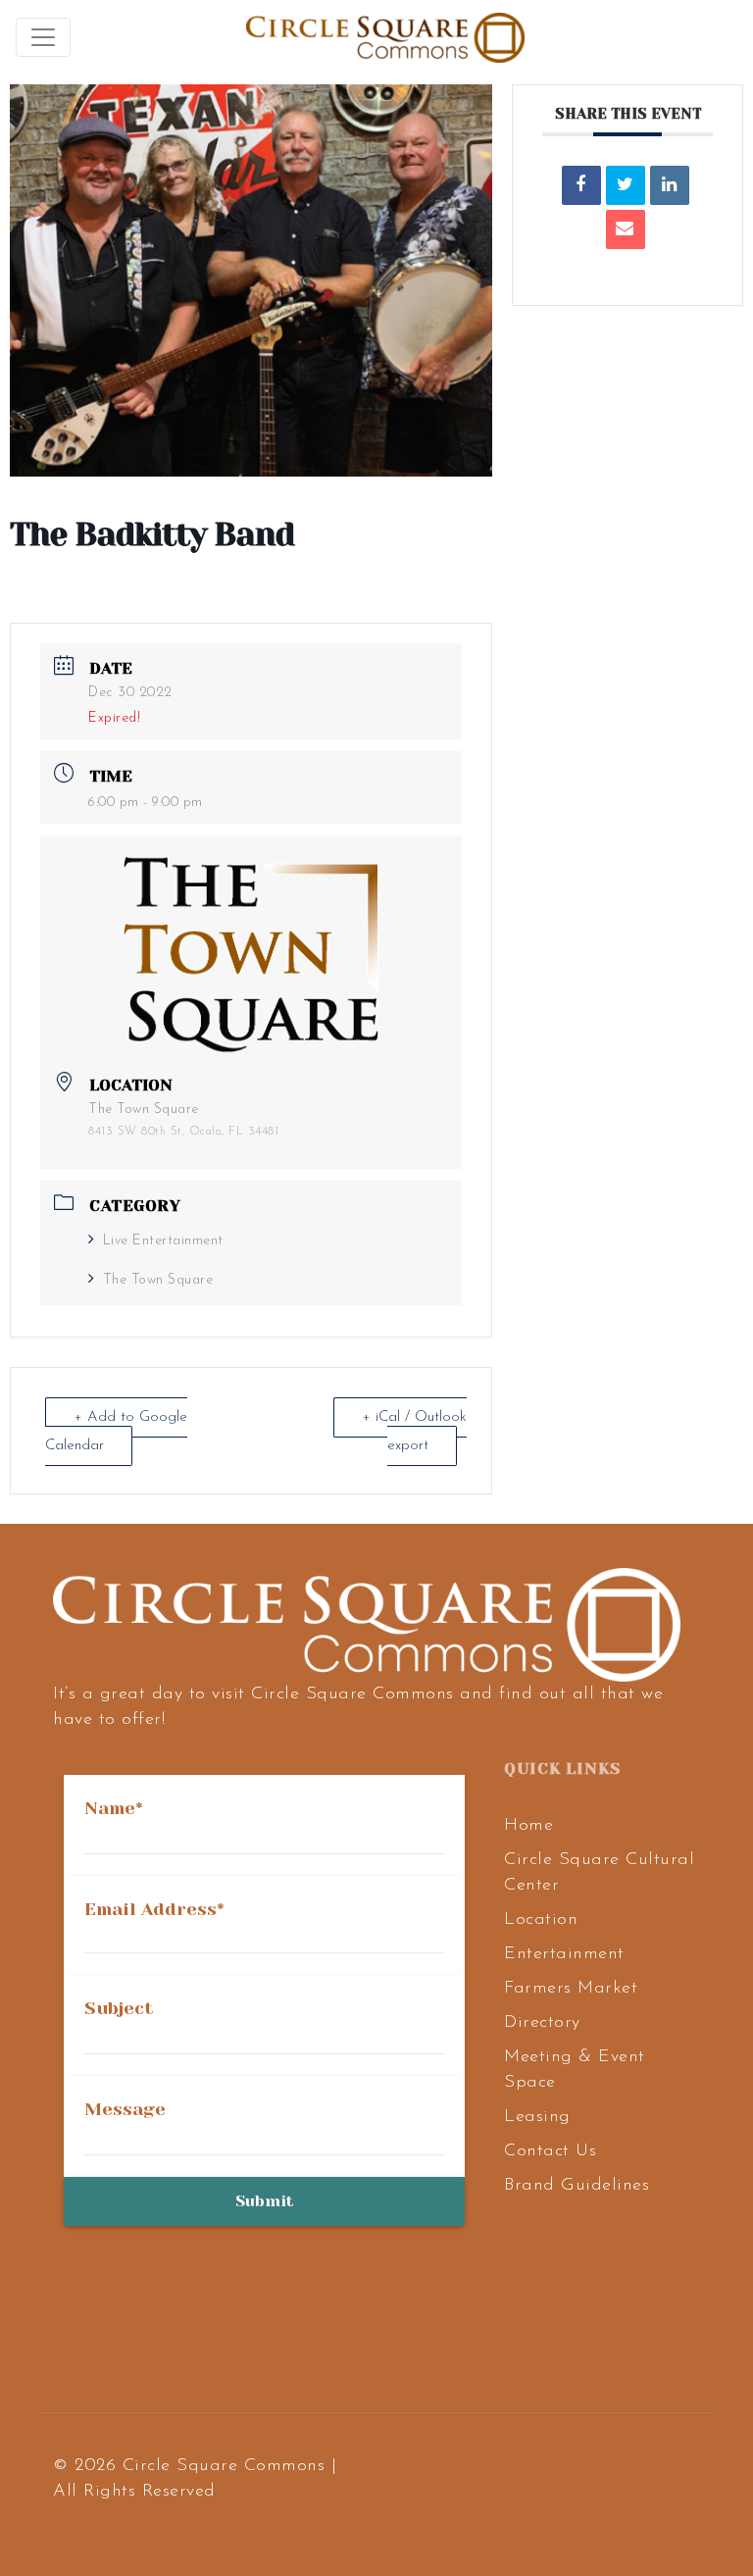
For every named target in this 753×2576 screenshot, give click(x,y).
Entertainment (564, 1954)
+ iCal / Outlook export (414, 1432)
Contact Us (550, 2151)
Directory (542, 2023)
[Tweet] (626, 185)
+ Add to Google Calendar (116, 1432)
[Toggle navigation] (43, 37)
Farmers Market (571, 1989)
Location (541, 1920)
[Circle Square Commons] (385, 37)
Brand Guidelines (577, 2186)
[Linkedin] (670, 185)
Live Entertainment (163, 1241)
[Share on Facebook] (581, 185)
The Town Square (158, 1280)
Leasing (537, 2117)
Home (528, 1826)
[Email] (626, 229)
